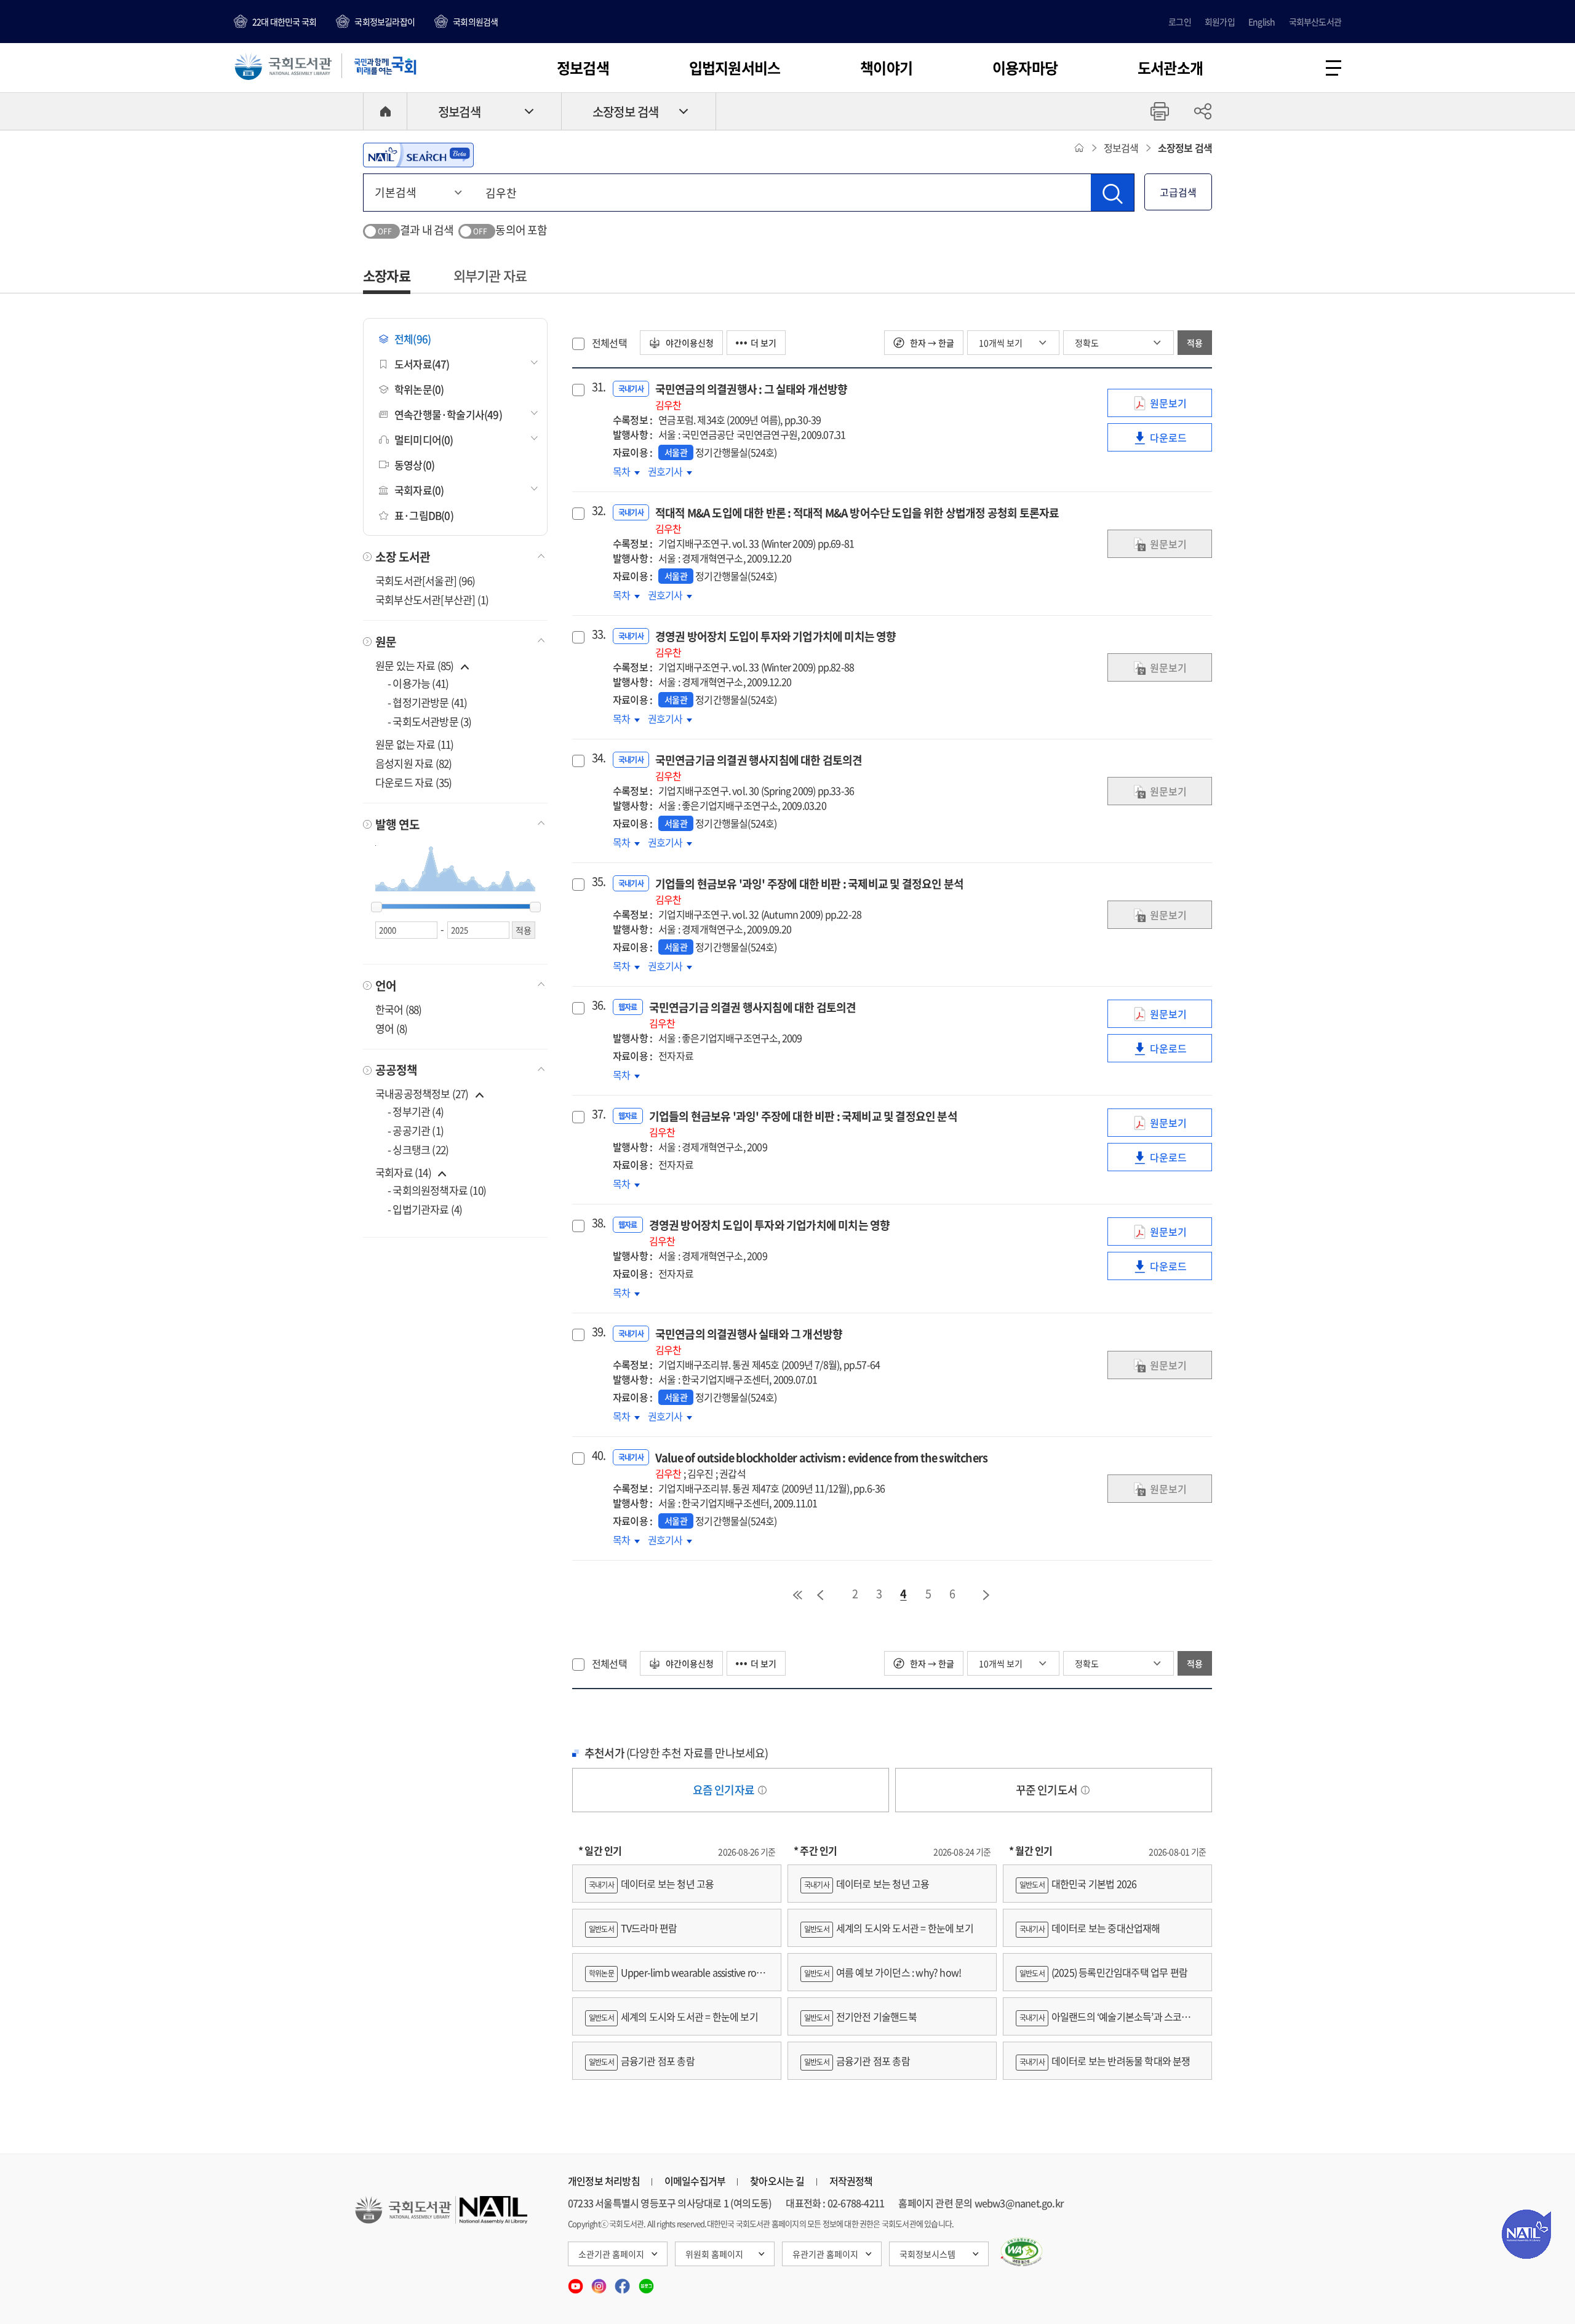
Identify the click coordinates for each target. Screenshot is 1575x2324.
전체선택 (609, 343)
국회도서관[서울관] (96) (425, 580)
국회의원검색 (475, 22)
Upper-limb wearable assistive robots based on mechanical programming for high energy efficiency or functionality (676, 1978)
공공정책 (396, 1070)
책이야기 (886, 68)
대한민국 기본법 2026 (1078, 1884)
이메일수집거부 (695, 2181)
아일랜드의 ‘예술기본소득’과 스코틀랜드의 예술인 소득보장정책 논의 (1107, 2022)
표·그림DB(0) (424, 515)
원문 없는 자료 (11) (415, 744)
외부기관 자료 (490, 275)
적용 (1195, 343)
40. (597, 1455)
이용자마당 (1025, 68)
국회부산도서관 (1315, 22)
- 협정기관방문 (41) (428, 702)
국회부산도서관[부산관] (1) (432, 599)
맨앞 (797, 1595)
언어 (386, 985)
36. (597, 1005)
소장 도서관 (403, 557)
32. (597, 511)
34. (597, 758)
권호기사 (670, 471)
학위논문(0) (419, 389)
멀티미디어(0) (424, 440)
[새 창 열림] (1022, 2252)
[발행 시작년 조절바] (377, 907)
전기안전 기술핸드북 (860, 2016)
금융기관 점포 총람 (642, 2061)
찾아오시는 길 (777, 2181)
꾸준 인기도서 (1048, 1790)
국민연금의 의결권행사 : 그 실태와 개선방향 (752, 396)
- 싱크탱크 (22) (418, 1149)
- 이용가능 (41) (418, 683)
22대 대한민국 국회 (284, 22)
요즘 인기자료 (725, 1790)
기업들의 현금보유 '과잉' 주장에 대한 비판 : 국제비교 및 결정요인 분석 (809, 891)
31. (597, 387)
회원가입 (1220, 22)
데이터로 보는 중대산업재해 (1090, 1928)
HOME (385, 111)
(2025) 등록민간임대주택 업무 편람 (1103, 1972)
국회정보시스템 (927, 2254)
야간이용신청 (689, 343)
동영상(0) (414, 465)
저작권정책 (851, 2181)
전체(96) (413, 339)
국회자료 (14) (403, 1172)
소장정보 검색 (625, 112)
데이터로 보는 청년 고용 (651, 1884)
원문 (386, 642)
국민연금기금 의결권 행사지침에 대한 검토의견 (759, 767)
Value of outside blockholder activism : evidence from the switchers (821, 1465)
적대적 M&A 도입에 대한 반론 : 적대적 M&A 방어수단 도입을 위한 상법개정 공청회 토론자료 (857, 520)
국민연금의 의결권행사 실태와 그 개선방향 (749, 1341)
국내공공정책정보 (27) (422, 1093)
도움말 (762, 1790)
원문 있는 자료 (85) (416, 665)
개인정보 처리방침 (604, 2181)
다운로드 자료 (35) (413, 782)
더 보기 (764, 343)
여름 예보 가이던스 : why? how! (883, 1972)
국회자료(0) (419, 490)
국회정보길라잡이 (385, 22)
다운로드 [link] (1178, 441)
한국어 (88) (399, 1009)
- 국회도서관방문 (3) (430, 721)
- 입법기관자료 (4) (425, 1209)
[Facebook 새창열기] (623, 2282)
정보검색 (583, 68)
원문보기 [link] (1178, 406)
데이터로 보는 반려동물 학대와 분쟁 (1105, 2061)
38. (597, 1223)
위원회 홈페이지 (714, 2254)
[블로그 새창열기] (646, 2282)
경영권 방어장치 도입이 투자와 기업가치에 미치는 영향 (776, 644)
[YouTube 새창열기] (576, 2282)
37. (597, 1114)
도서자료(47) (422, 364)
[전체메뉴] (1334, 68)
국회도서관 (283, 66)
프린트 (1160, 111)
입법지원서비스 (735, 68)
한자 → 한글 (931, 343)
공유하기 (1203, 111)
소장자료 (387, 275)
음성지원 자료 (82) (413, 763)
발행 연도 (397, 824)
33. (597, 634)
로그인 (1180, 22)
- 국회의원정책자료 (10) (437, 1190)
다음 (987, 1595)
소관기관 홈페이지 (611, 2254)
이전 (820, 1595)
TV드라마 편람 (633, 1928)
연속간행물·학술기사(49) (448, 414)
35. (597, 881)
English (1262, 22)
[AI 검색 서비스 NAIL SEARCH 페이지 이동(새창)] (418, 155)
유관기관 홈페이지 (825, 2254)
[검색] (1112, 193)
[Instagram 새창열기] (600, 2282)
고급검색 (1178, 192)
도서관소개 (1170, 68)
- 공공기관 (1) (416, 1130)
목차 (626, 471)
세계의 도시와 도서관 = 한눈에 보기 (673, 2016)
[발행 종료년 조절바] (535, 907)
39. (597, 1332)
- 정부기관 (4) (416, 1111)
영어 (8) (391, 1028)
